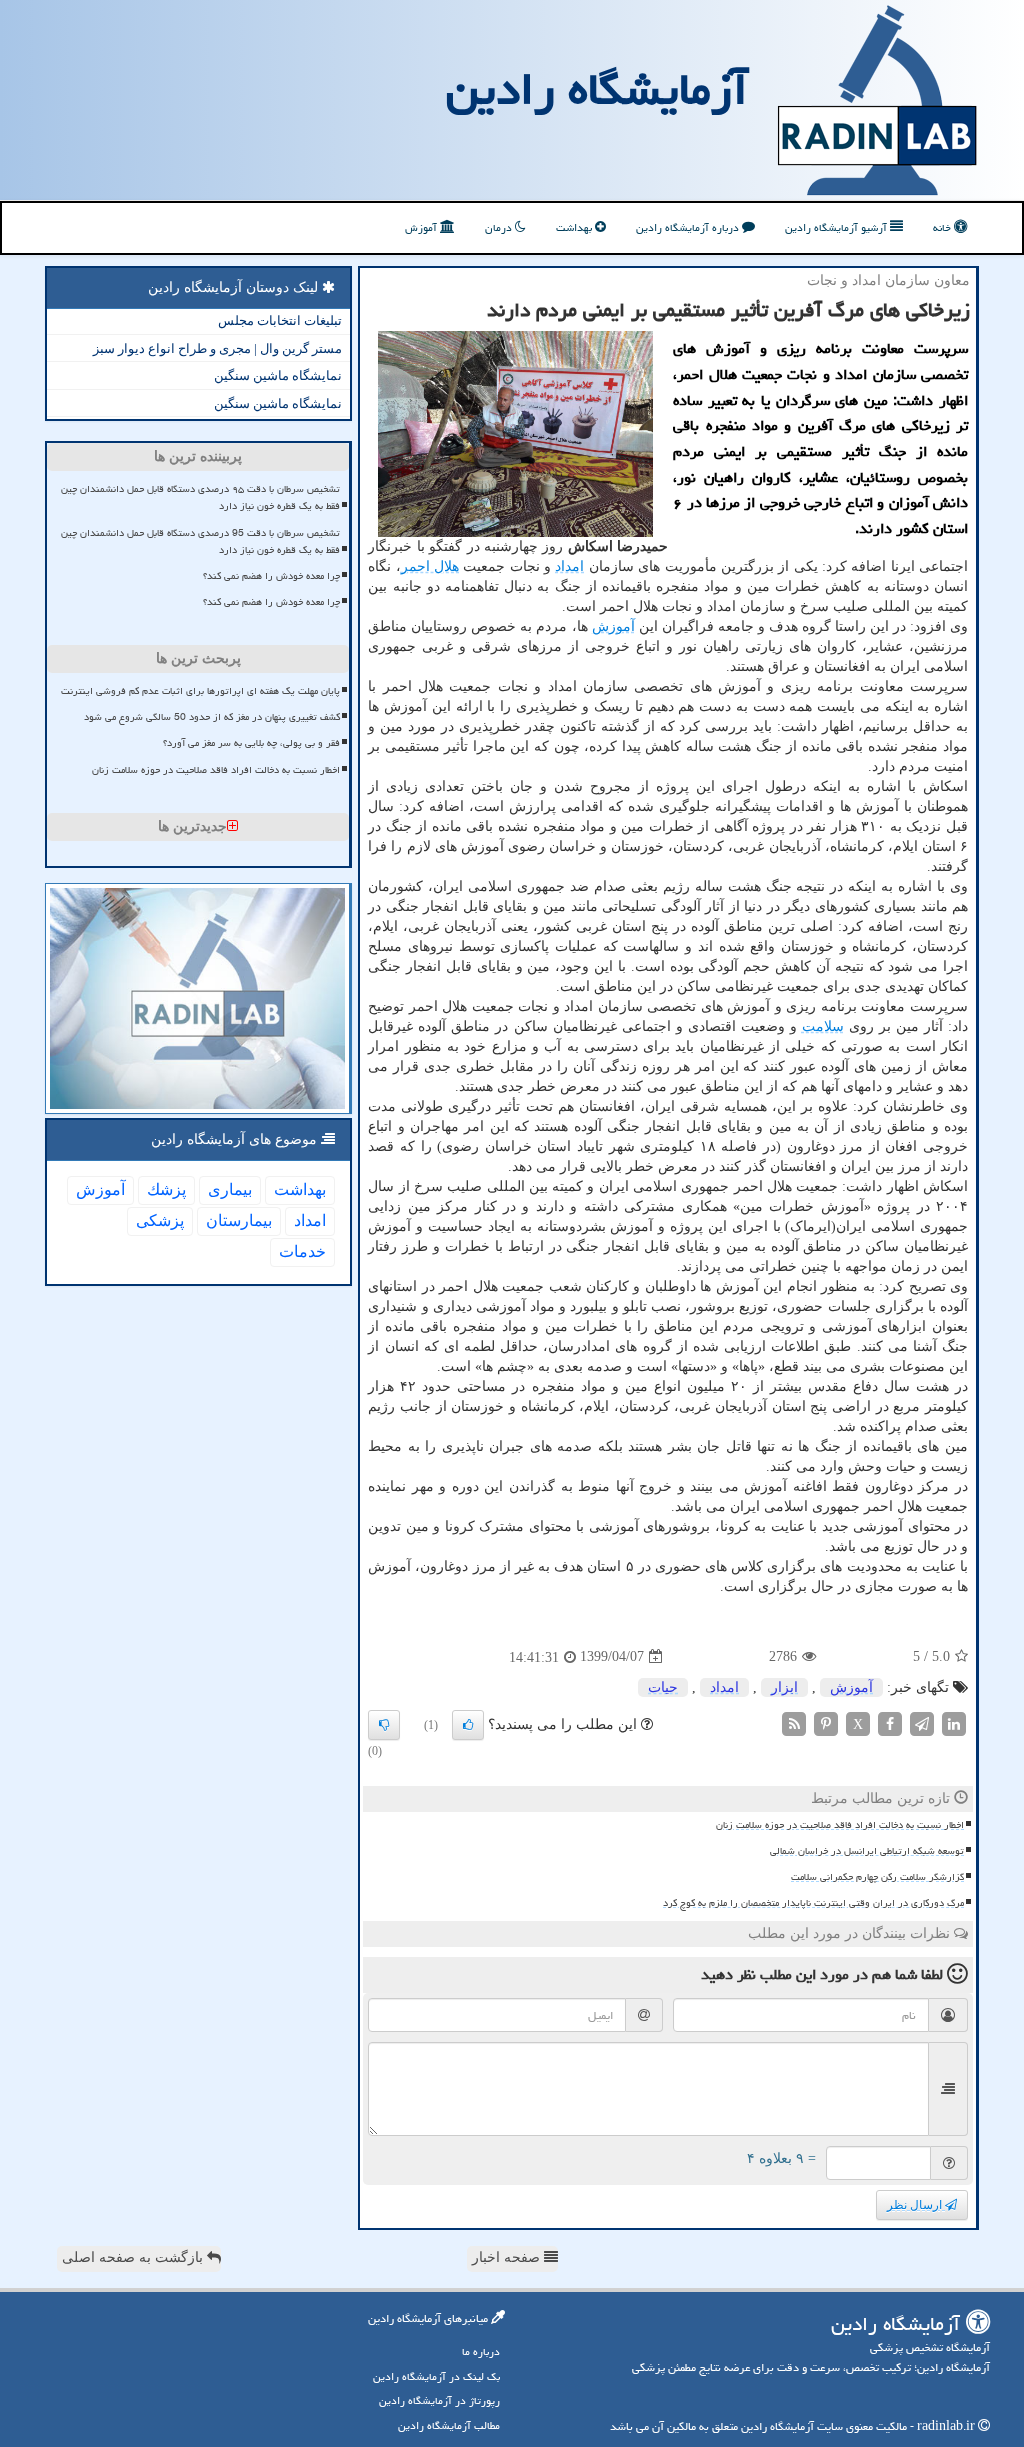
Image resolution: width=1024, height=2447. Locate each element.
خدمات (302, 1251)
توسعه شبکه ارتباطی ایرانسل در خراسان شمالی (867, 1851)
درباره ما (481, 2351)
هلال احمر (430, 566)
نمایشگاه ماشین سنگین (278, 375)
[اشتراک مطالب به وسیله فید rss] (794, 1722)
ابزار (784, 1687)
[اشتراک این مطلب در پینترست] (826, 1722)
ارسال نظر (916, 2205)
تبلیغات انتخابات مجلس (280, 320)
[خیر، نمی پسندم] (384, 1725)
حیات (663, 1687)
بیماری (230, 1189)
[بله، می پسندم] (468, 1725)
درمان (500, 227)
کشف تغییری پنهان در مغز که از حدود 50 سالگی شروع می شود (212, 717)
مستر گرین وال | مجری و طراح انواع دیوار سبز (217, 348)
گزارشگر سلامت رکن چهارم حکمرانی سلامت (877, 1877)
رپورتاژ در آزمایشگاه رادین (439, 2400)
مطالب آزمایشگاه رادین (449, 2425)
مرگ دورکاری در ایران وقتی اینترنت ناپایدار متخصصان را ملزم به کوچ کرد (813, 1903)
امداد (569, 566)
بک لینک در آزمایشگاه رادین (436, 2376)
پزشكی (160, 1220)
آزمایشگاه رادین (597, 89)
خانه (943, 227)
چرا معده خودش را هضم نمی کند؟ (271, 576)
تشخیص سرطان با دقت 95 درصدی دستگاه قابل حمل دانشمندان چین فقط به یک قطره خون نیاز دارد (200, 541)
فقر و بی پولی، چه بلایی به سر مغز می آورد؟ (251, 743)
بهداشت (575, 227)
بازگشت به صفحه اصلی (134, 2257)
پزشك (166, 1189)
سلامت (823, 1026)
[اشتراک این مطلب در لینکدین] (954, 1722)
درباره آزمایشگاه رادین (689, 227)
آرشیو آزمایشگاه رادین (837, 227)
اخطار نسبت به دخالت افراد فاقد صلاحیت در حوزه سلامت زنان (840, 1825)
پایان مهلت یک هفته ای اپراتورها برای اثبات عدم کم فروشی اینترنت (200, 691)
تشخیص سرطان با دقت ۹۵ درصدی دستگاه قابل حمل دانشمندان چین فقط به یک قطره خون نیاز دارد (200, 497)
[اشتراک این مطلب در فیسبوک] (890, 1722)
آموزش (422, 227)
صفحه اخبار (508, 2257)
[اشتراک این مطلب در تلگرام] (922, 1722)
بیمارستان (239, 1220)
